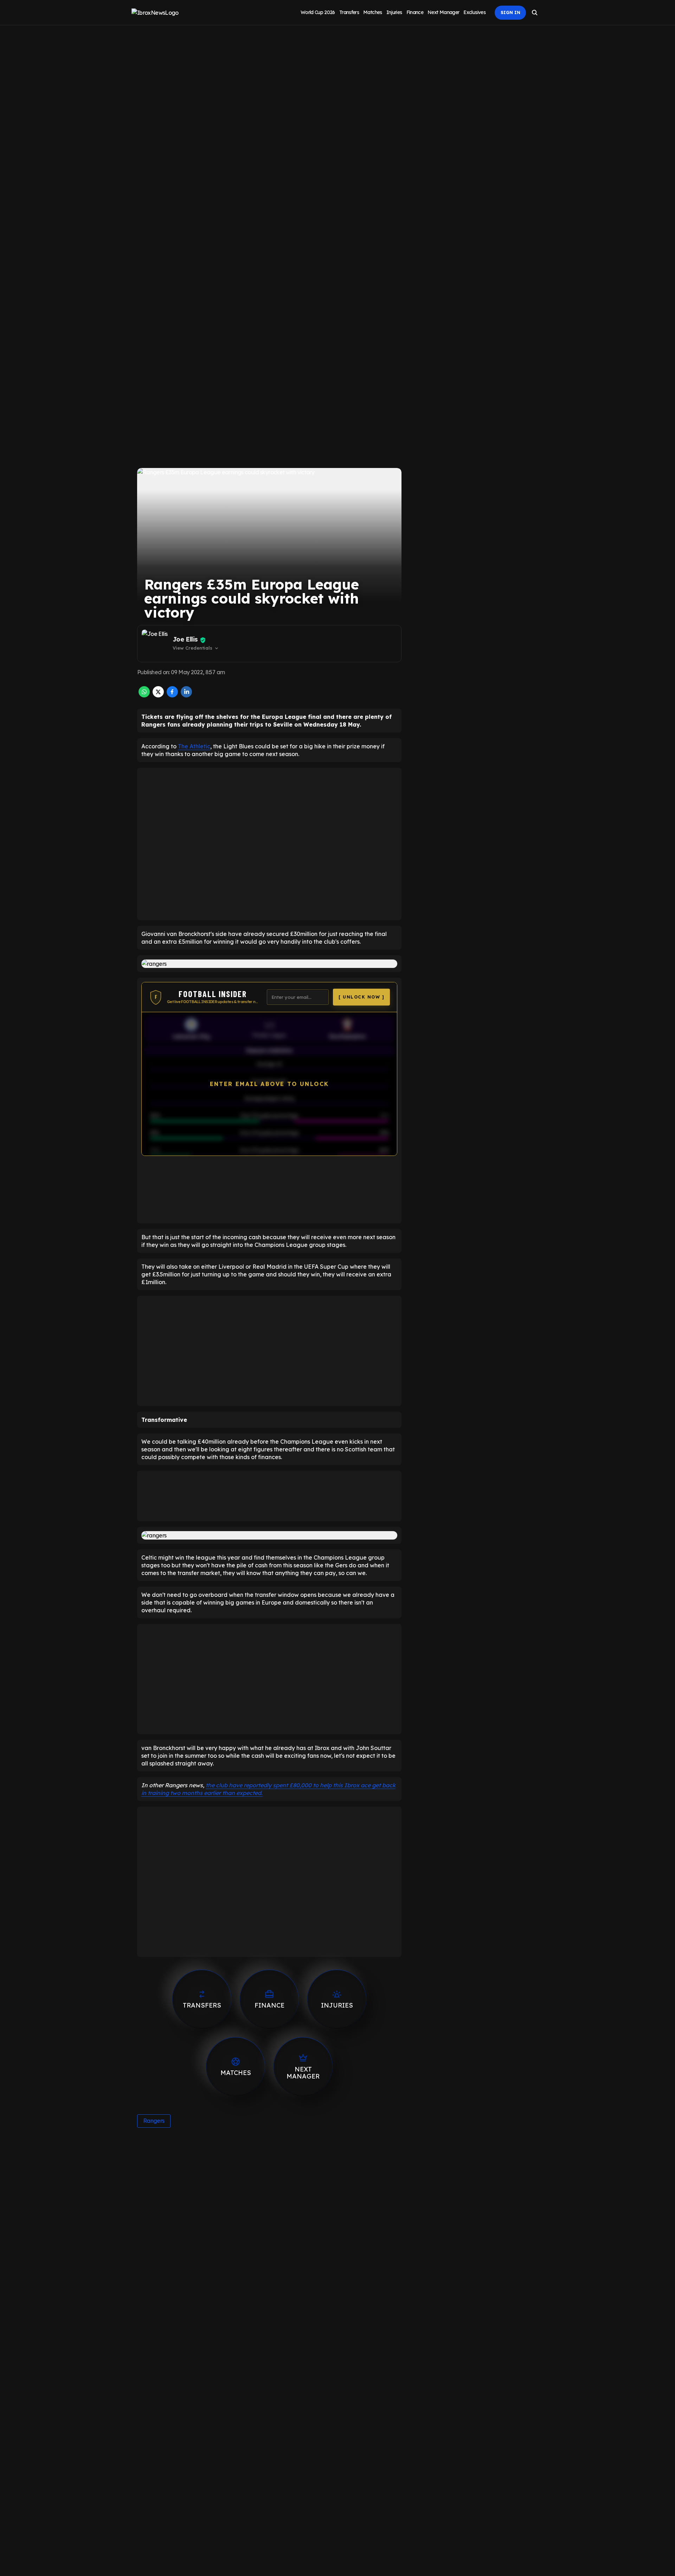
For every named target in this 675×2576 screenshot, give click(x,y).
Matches (373, 12)
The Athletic (194, 746)
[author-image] (156, 644)
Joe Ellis (185, 639)
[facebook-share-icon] (172, 695)
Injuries (394, 12)
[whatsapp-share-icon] (144, 695)
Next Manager (443, 12)
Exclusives (474, 12)
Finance (415, 12)
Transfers (349, 12)
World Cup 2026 (318, 12)
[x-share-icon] (158, 695)
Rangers (154, 2121)
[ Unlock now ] (361, 997)
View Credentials (196, 648)
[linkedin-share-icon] (186, 695)
